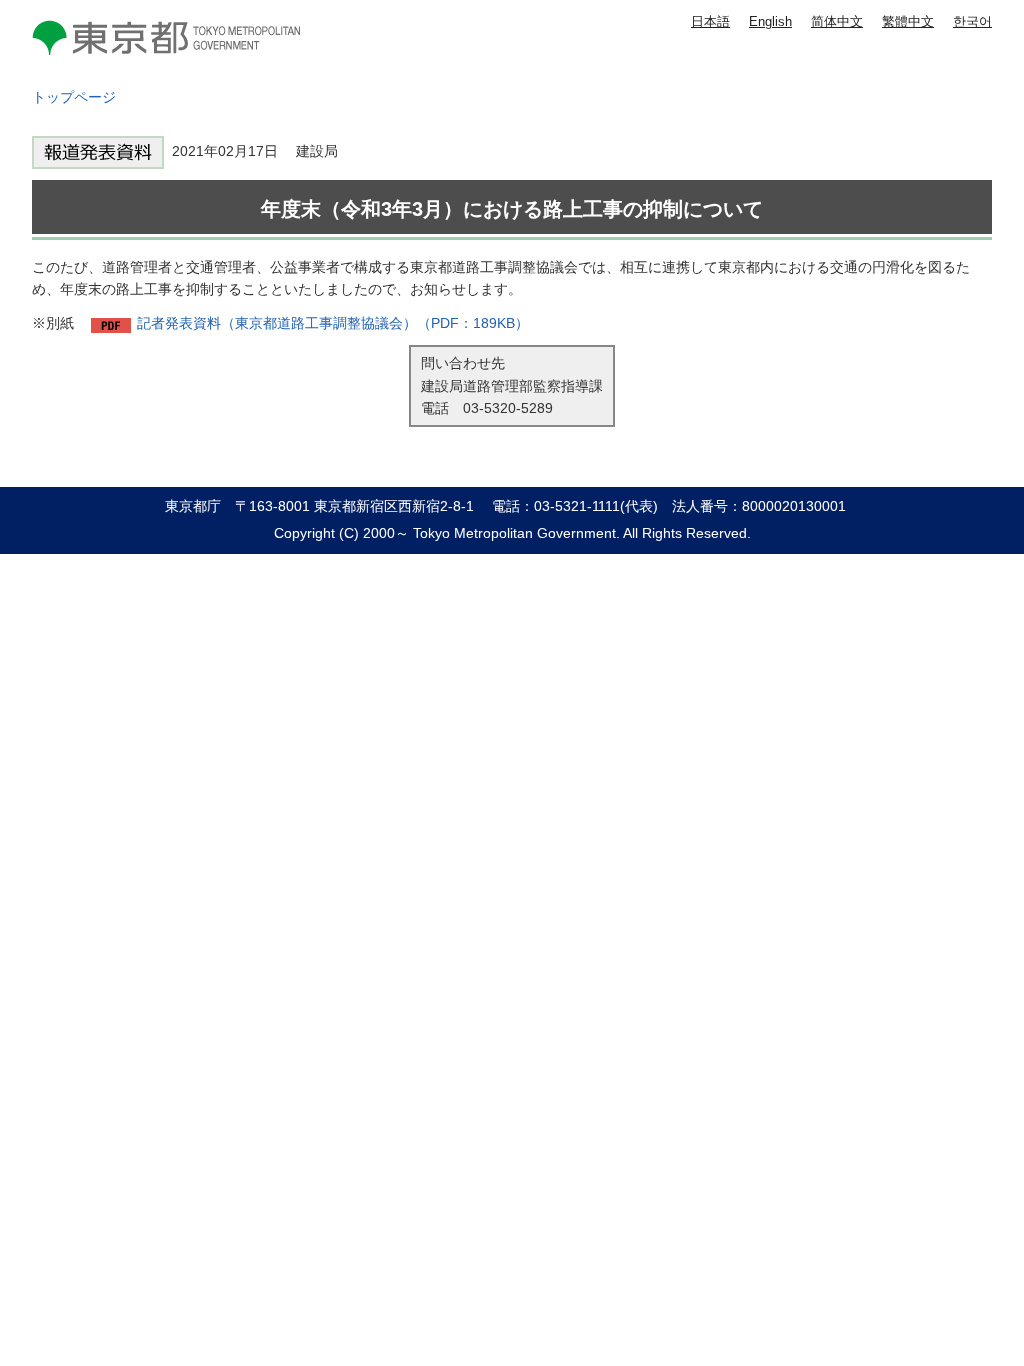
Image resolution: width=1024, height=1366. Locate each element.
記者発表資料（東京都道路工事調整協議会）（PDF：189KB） (333, 323)
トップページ (74, 97)
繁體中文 (908, 21)
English (770, 21)
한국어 (972, 21)
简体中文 (837, 21)
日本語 (710, 21)
